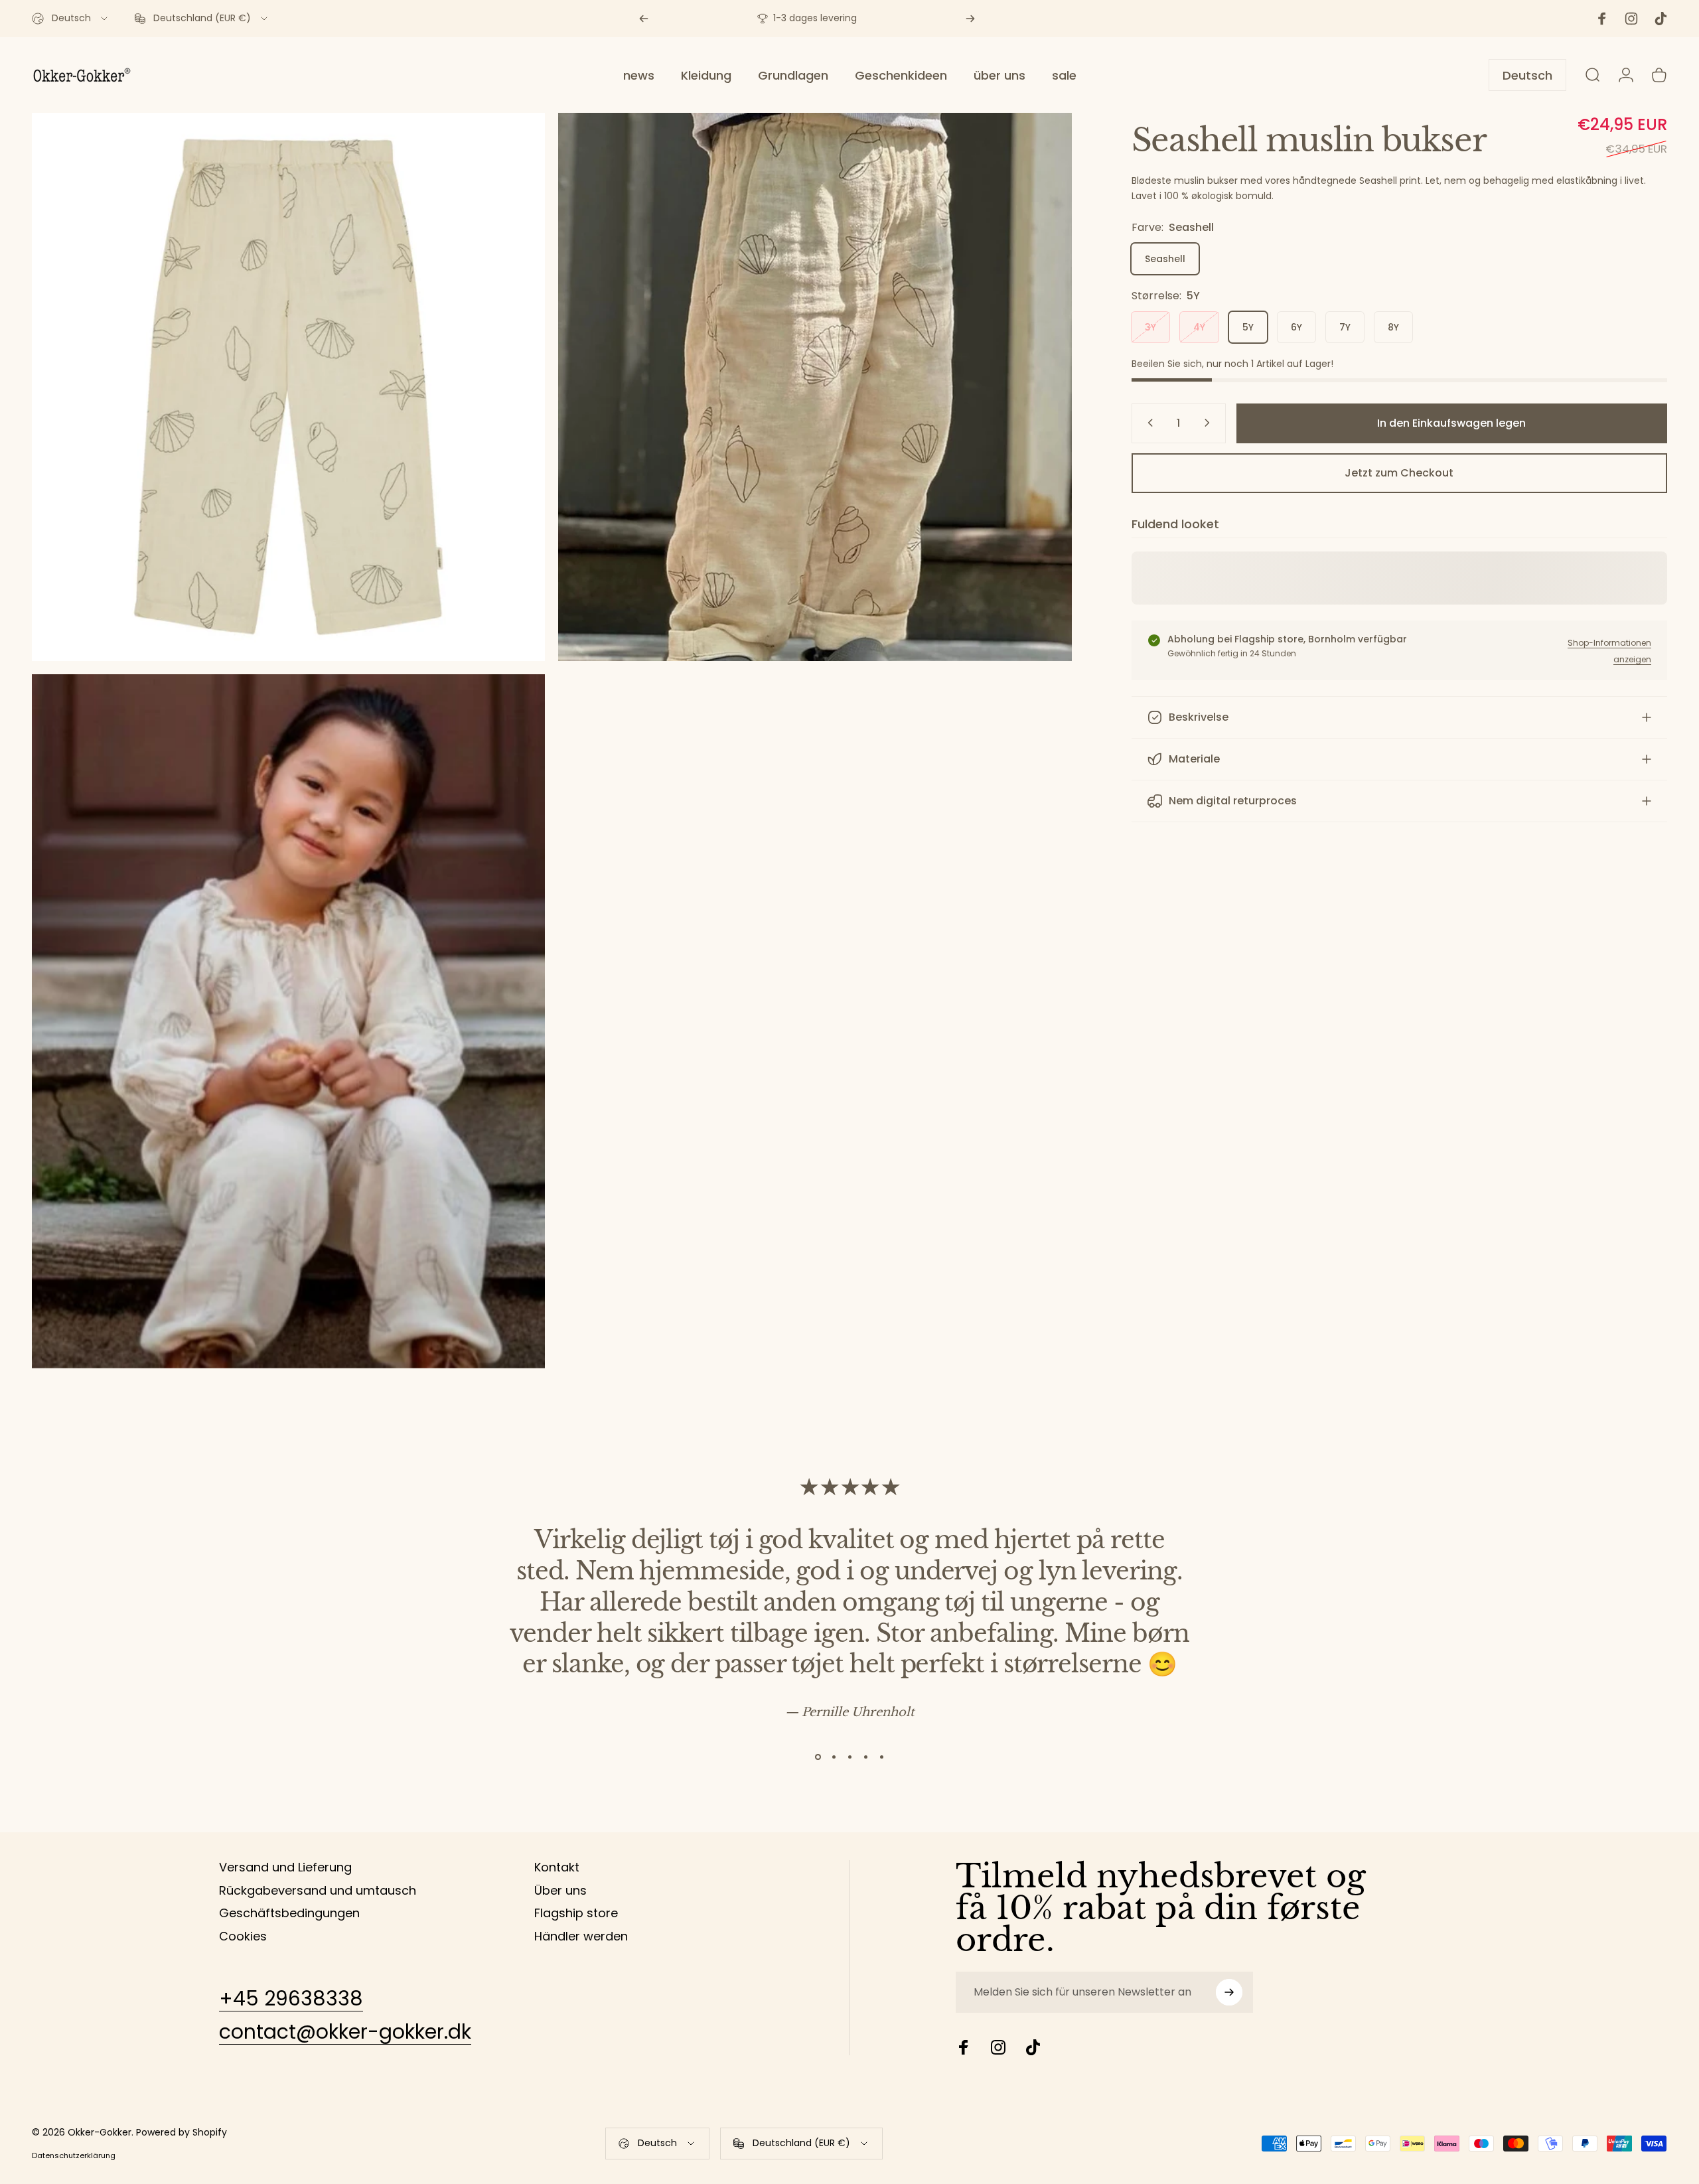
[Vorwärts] (970, 19)
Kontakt (557, 1868)
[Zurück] (644, 19)
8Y (1393, 327)
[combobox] (71, 19)
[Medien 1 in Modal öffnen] (815, 387)
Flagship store (576, 1914)
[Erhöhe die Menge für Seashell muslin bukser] (1210, 423)
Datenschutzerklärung (74, 2155)
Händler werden (581, 1937)
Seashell (1165, 259)
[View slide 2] (834, 1757)
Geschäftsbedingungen (289, 1914)
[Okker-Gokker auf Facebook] (964, 2047)
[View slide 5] (881, 1757)
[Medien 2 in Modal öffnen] (288, 387)
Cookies (243, 1937)
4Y (1199, 327)
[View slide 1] (818, 1757)
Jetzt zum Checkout (1399, 473)
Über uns (560, 1891)
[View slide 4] (865, 1757)
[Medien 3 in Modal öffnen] (288, 1021)
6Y (1296, 327)
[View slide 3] (849, 1757)
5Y (1248, 327)
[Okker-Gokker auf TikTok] (1033, 2047)
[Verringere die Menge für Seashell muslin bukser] (1147, 423)
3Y (1150, 327)
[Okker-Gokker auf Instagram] (998, 2047)
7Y (1345, 327)
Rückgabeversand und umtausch (318, 1891)
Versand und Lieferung (285, 1868)
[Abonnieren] (1229, 1992)
